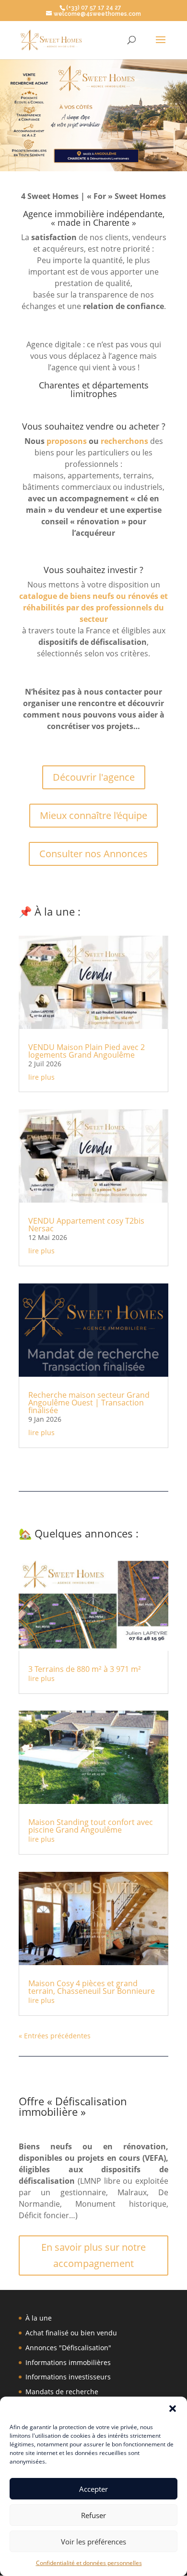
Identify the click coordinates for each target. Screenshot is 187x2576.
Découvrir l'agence (94, 777)
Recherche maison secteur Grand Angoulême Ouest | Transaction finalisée (89, 1403)
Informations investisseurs (68, 2377)
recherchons (124, 441)
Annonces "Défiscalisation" (68, 2348)
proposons (67, 441)
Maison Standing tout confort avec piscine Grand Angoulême (91, 1826)
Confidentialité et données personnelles (89, 2563)
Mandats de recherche (62, 2392)
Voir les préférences (93, 2542)
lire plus (41, 1077)
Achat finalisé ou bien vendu (71, 2333)
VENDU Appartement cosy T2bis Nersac (86, 1225)
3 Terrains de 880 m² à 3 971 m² (85, 1669)
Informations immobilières (68, 2362)
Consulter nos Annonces (93, 854)
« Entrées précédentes (55, 2036)
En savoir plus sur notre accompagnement (93, 2255)
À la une (39, 2318)
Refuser (93, 2515)
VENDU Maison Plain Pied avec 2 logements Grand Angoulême (87, 1051)
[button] (173, 2409)
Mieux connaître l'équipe (93, 815)
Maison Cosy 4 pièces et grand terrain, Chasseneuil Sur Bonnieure (92, 1987)
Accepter (93, 2489)
